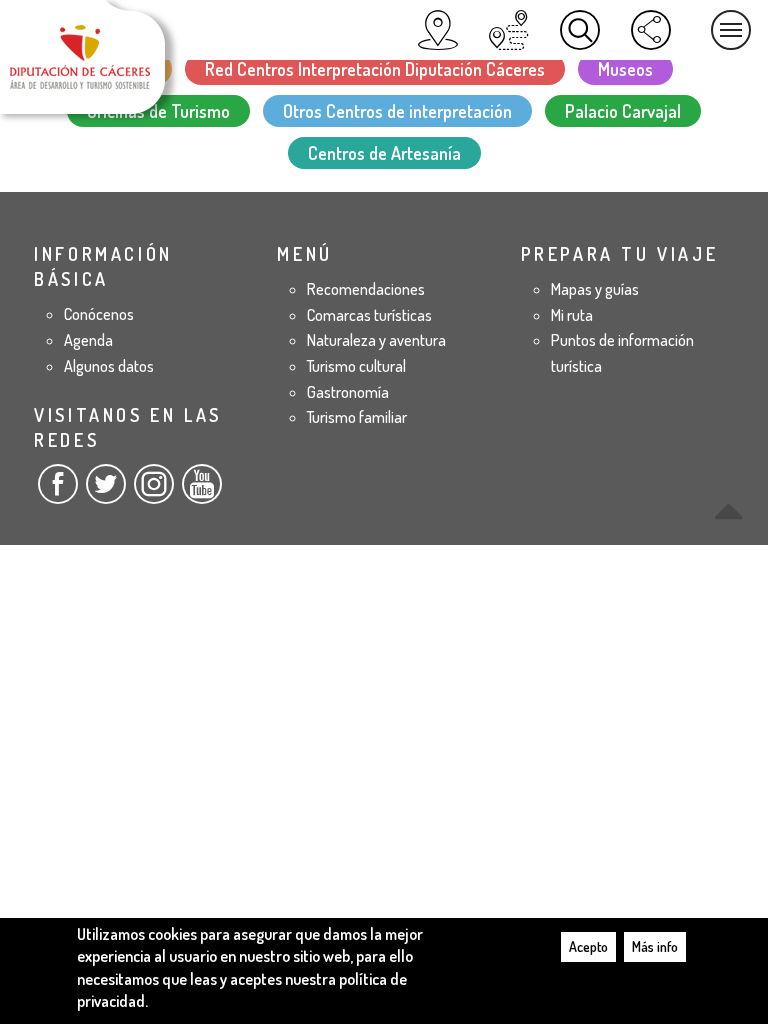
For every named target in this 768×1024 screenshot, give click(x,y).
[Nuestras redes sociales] (651, 30)
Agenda (88, 340)
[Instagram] (154, 492)
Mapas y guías (595, 289)
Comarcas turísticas (369, 315)
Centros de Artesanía (384, 153)
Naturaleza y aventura (376, 340)
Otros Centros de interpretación (397, 111)
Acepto (588, 946)
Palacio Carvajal (623, 111)
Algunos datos (109, 366)
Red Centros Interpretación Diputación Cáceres (375, 69)
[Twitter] (106, 492)
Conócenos (99, 314)
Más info (655, 946)
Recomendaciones (366, 289)
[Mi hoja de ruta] (509, 30)
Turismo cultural (356, 366)
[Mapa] (438, 30)
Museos (625, 69)
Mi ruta (572, 315)
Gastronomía (348, 392)
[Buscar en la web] (580, 30)
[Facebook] (58, 492)
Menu (731, 30)
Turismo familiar (357, 417)
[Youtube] (202, 492)
